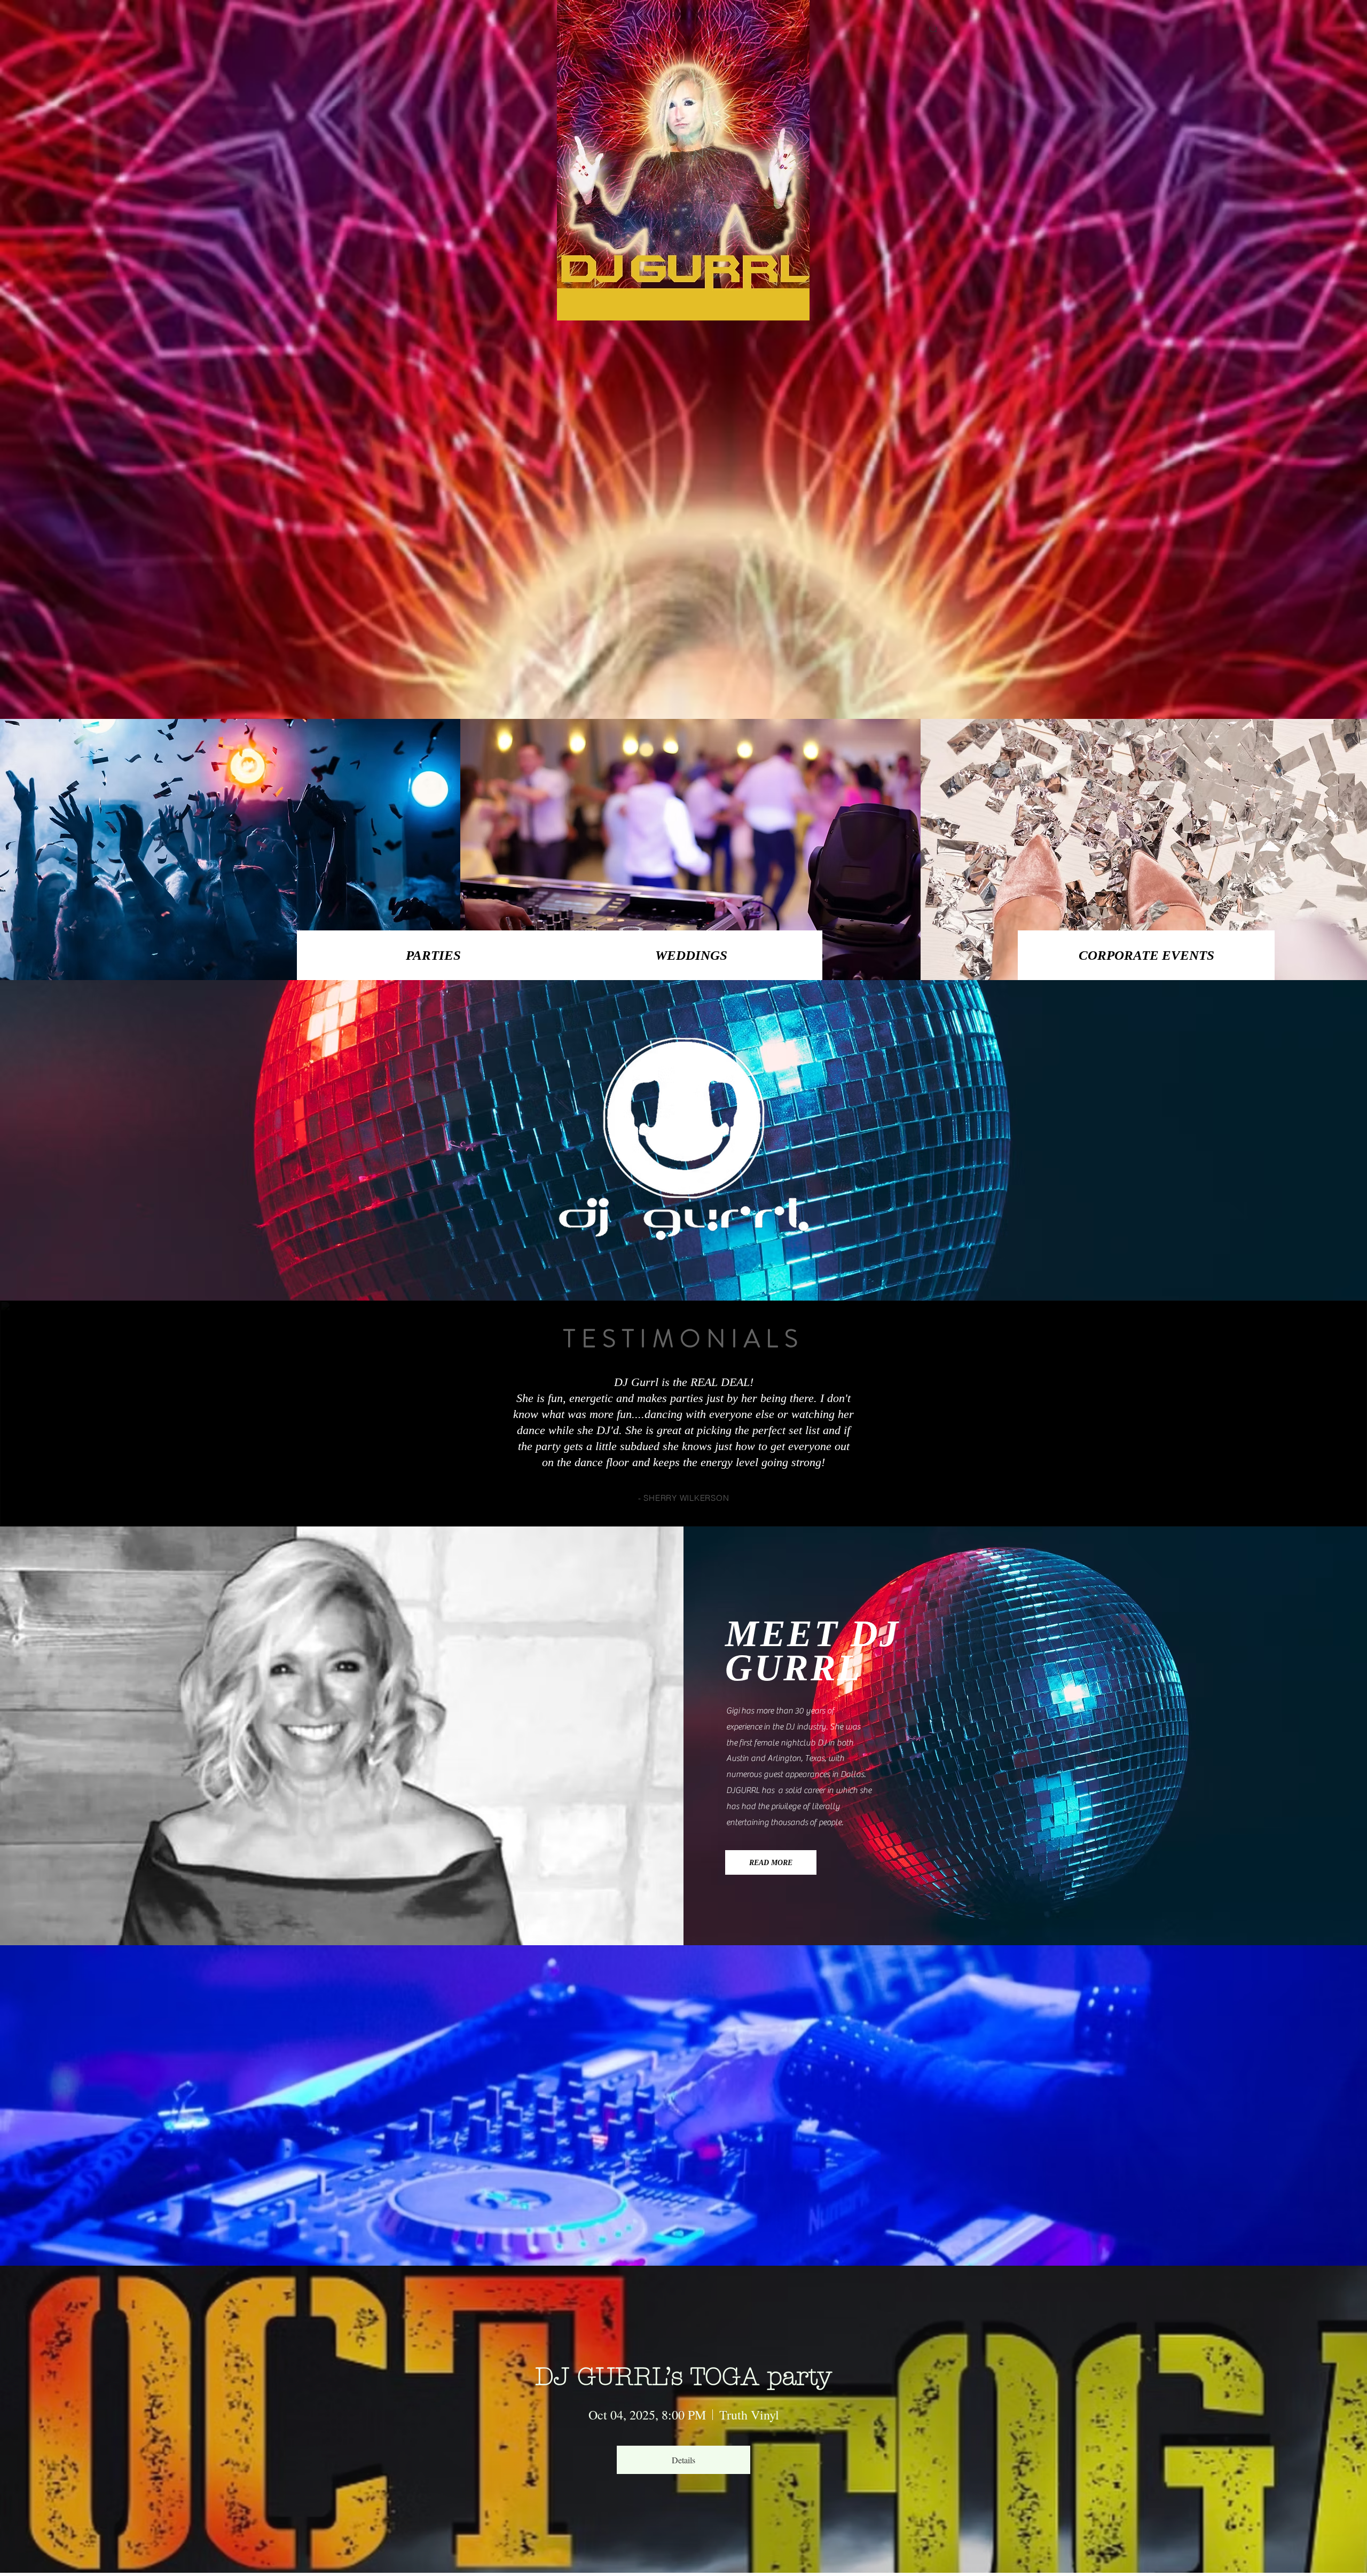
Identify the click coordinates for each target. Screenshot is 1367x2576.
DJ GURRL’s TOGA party (683, 2377)
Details (683, 2460)
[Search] (934, 29)
